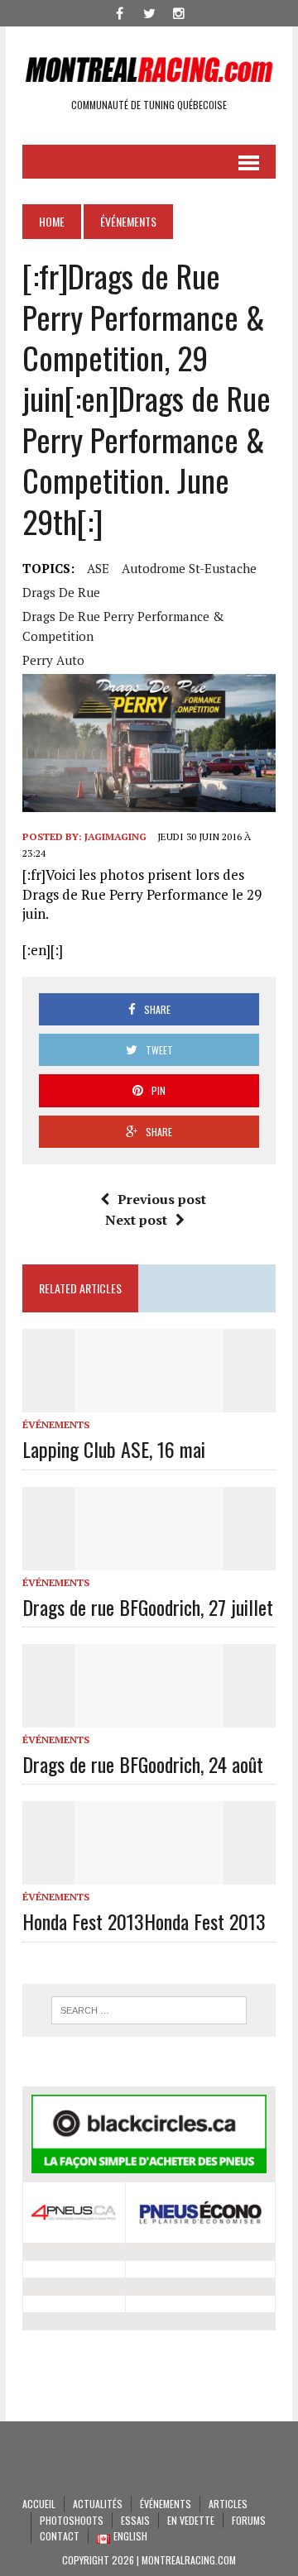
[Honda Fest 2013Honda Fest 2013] (149, 1874)
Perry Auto (53, 660)
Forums (249, 2520)
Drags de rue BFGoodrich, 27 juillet (148, 1607)
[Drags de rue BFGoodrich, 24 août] (149, 1716)
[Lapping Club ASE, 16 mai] (149, 1402)
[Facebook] (119, 12)
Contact (60, 2536)
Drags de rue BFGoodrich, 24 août (143, 1764)
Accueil (39, 2504)
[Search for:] (149, 2010)
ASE (98, 568)
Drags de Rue (61, 592)
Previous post (162, 1199)
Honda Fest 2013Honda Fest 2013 (144, 1921)
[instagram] (179, 12)
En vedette (191, 2520)
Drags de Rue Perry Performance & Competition (123, 626)
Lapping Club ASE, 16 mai (114, 1449)
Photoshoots (72, 2520)
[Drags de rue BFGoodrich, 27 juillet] (149, 1559)
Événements (56, 1424)
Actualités (98, 2504)
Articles (228, 2504)
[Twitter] (149, 12)
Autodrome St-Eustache (189, 568)
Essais (135, 2520)
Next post (136, 1220)
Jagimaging (115, 836)
